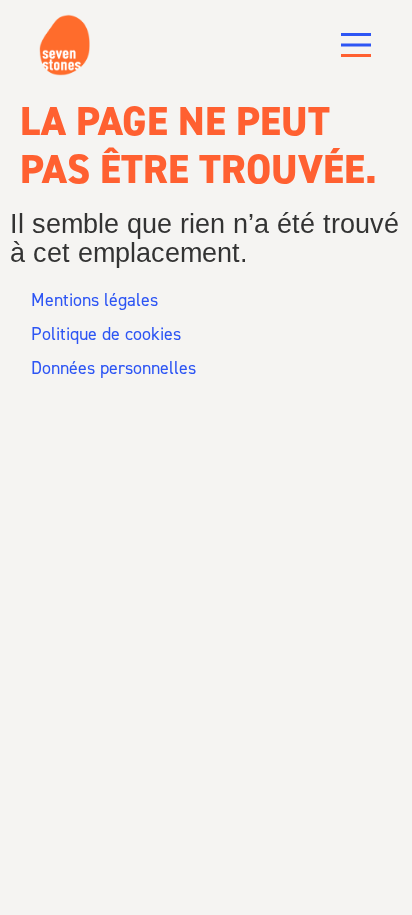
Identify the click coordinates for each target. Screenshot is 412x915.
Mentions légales (94, 300)
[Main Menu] (356, 45)
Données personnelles (113, 368)
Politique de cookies (106, 334)
